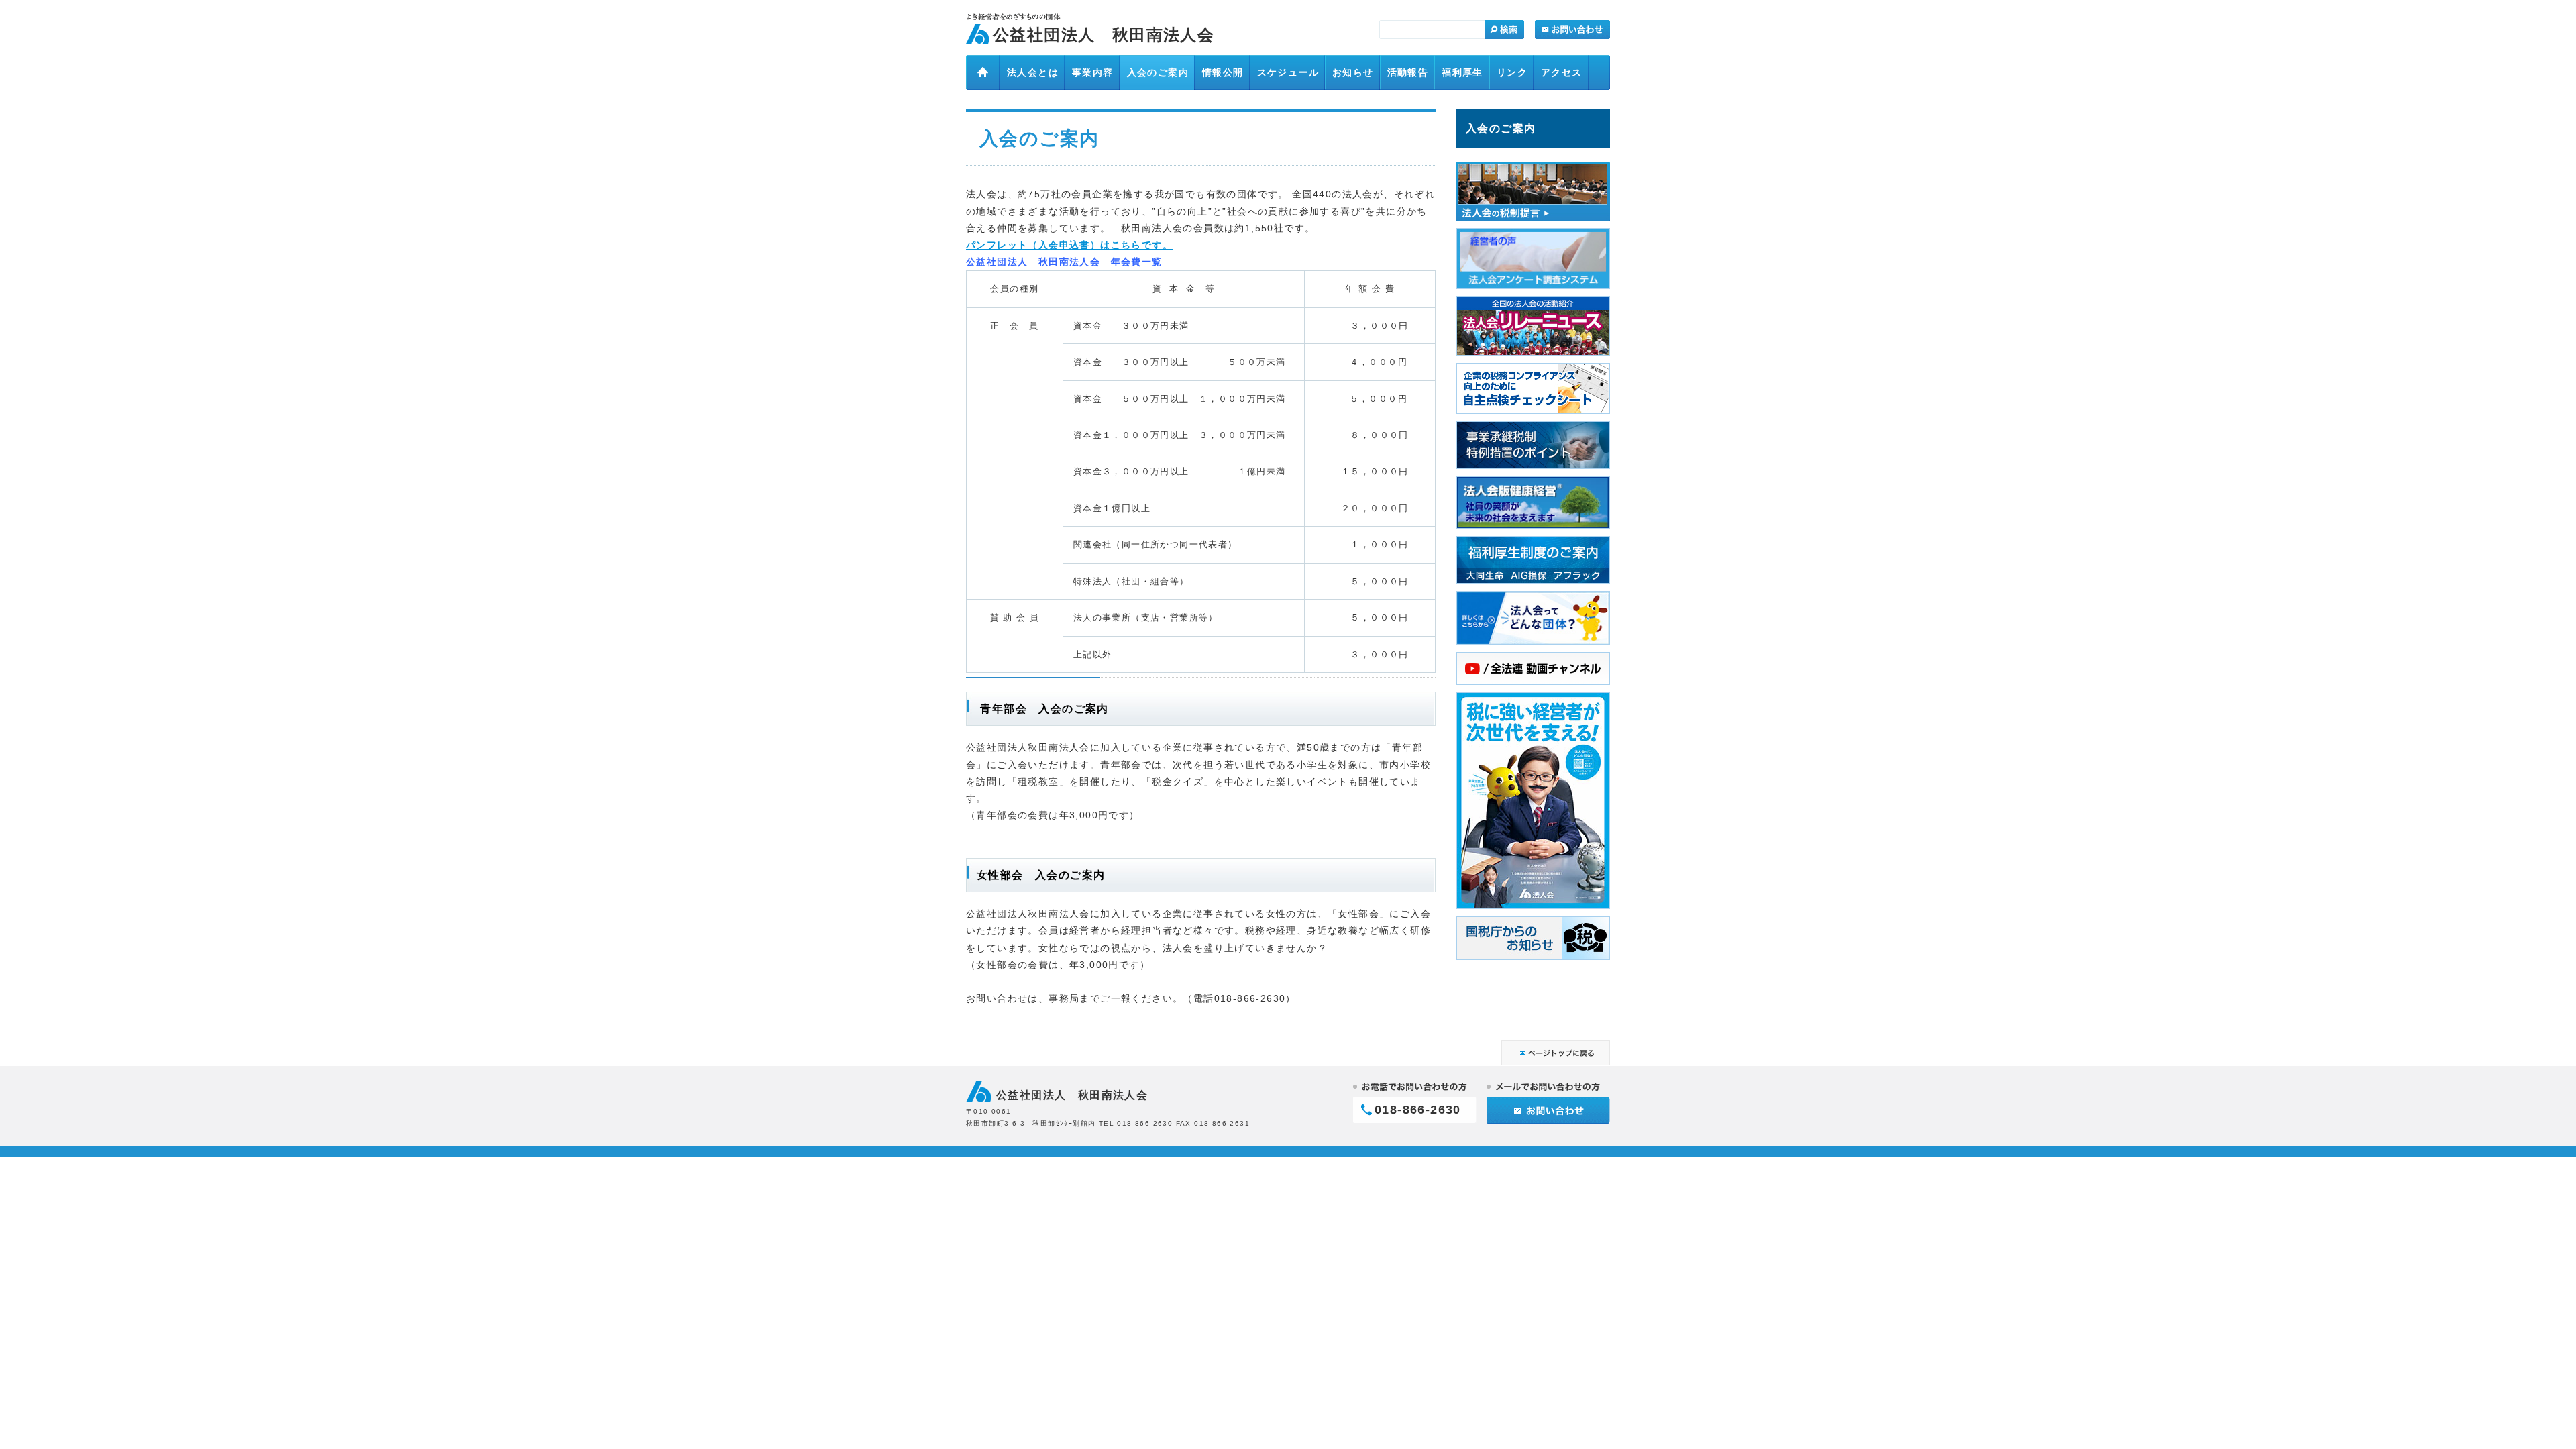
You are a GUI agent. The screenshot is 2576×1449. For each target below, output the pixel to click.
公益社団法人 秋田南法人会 (1104, 35)
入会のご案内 (1501, 128)
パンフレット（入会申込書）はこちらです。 (1069, 245)
